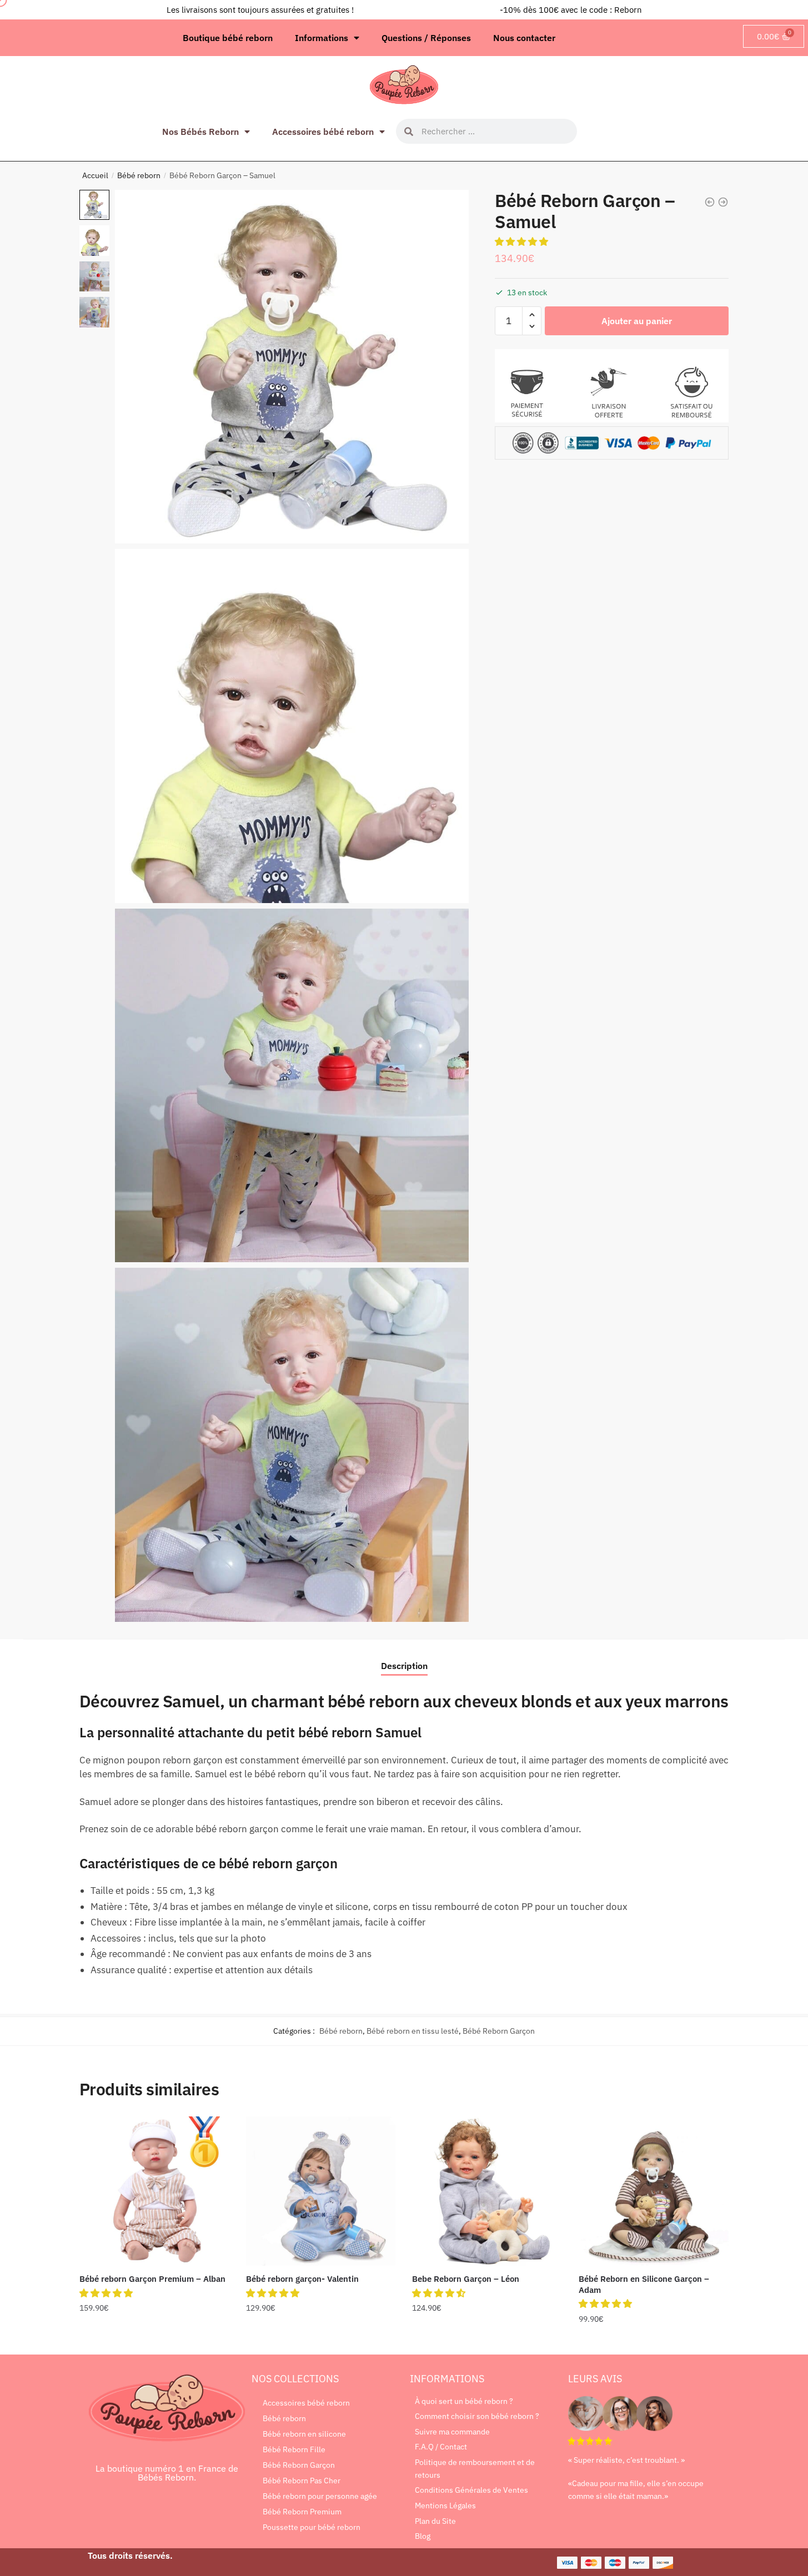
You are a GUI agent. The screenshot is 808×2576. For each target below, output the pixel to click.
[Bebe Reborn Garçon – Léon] (487, 2191)
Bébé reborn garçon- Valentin (302, 2279)
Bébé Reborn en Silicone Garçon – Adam (644, 2284)
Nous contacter (524, 38)
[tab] (404, 1657)
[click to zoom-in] (292, 367)
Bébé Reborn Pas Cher (302, 2481)
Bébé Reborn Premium (302, 2512)
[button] (523, 241)
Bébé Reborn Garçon (499, 2031)
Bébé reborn (139, 175)
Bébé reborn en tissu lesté (413, 2031)
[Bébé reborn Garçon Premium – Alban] (154, 2191)
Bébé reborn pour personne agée (320, 2496)
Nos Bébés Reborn (200, 132)
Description (404, 1666)
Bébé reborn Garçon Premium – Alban (152, 2279)
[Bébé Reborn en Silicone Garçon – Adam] (654, 2191)
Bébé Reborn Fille (294, 2449)
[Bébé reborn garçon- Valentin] (321, 2191)
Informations (322, 38)
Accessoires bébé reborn (323, 132)
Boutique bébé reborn (228, 38)
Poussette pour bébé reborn (312, 2527)
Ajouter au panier (637, 320)
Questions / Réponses (426, 38)
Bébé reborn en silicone (304, 2434)
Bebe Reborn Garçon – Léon (466, 2279)
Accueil (95, 175)
